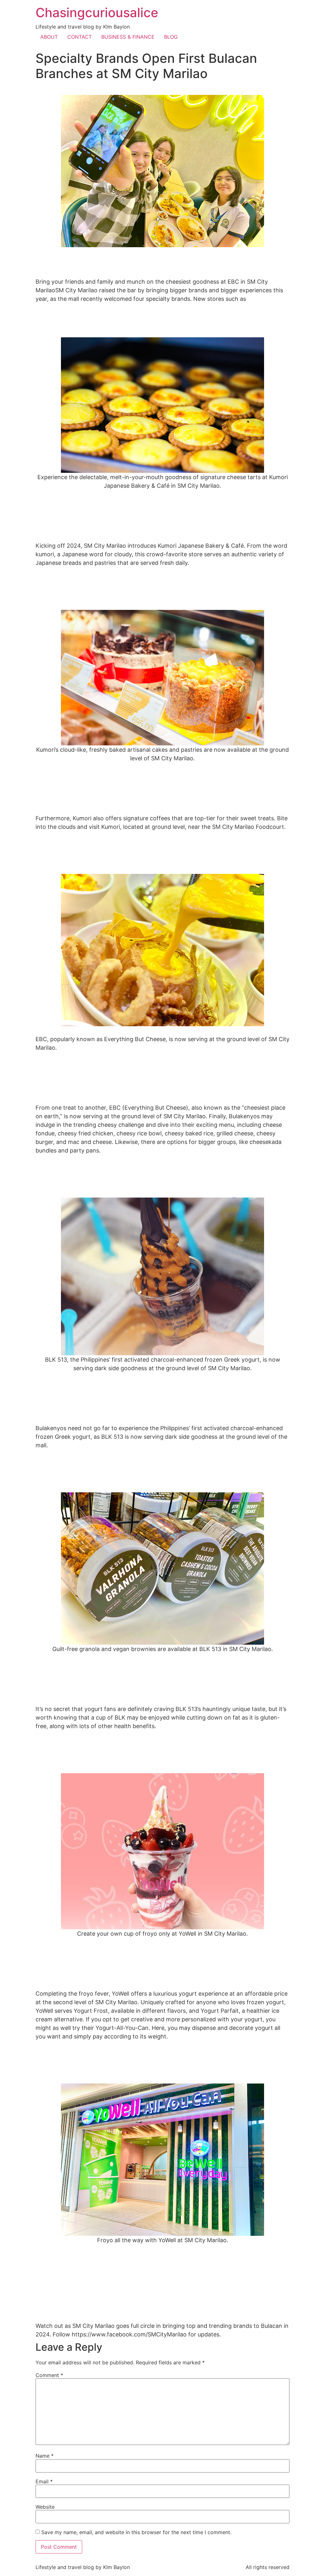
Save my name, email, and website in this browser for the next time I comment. (136, 2532)
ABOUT (49, 37)
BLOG (171, 37)
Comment (49, 2375)
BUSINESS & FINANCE (128, 37)
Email (44, 2481)
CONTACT (80, 37)
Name (45, 2456)
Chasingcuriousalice (97, 13)
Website (45, 2507)
